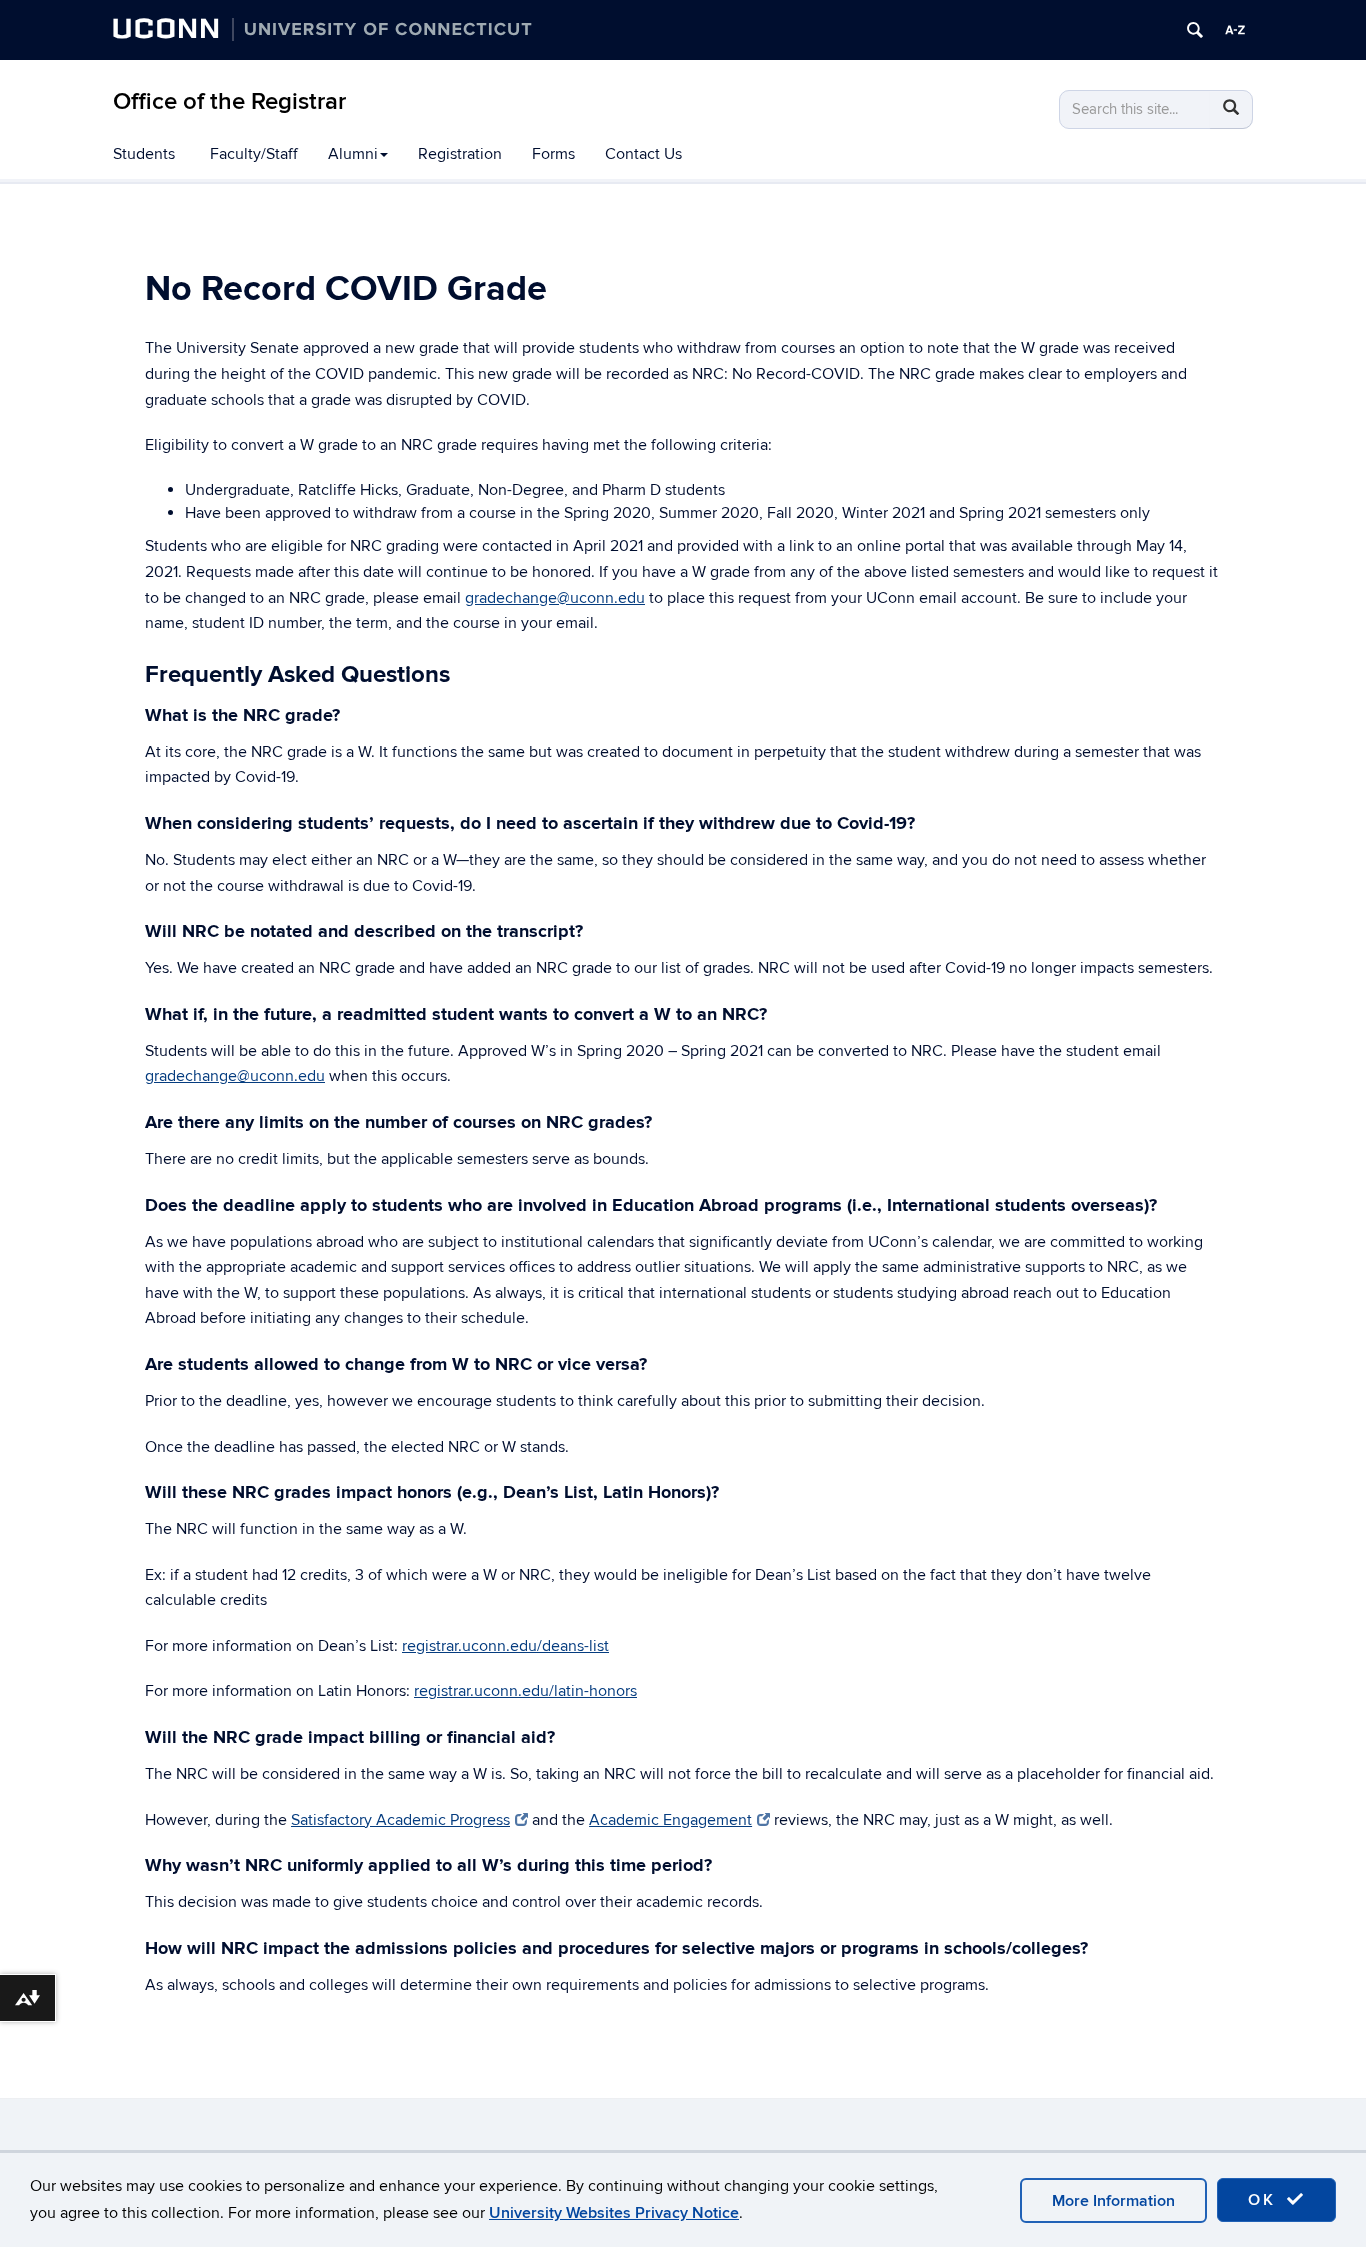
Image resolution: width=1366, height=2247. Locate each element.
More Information (1113, 2201)
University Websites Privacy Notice (614, 2213)
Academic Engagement (670, 1820)
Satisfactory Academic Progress (400, 1820)
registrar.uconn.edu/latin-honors (525, 1691)
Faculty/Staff (254, 154)
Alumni (353, 154)
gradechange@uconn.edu (555, 598)
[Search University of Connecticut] (1195, 30)
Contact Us (643, 154)
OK (1264, 2200)
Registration (460, 154)
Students (144, 154)
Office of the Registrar (229, 101)
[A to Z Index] (1235, 30)
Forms (553, 154)
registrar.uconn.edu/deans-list (505, 1646)
